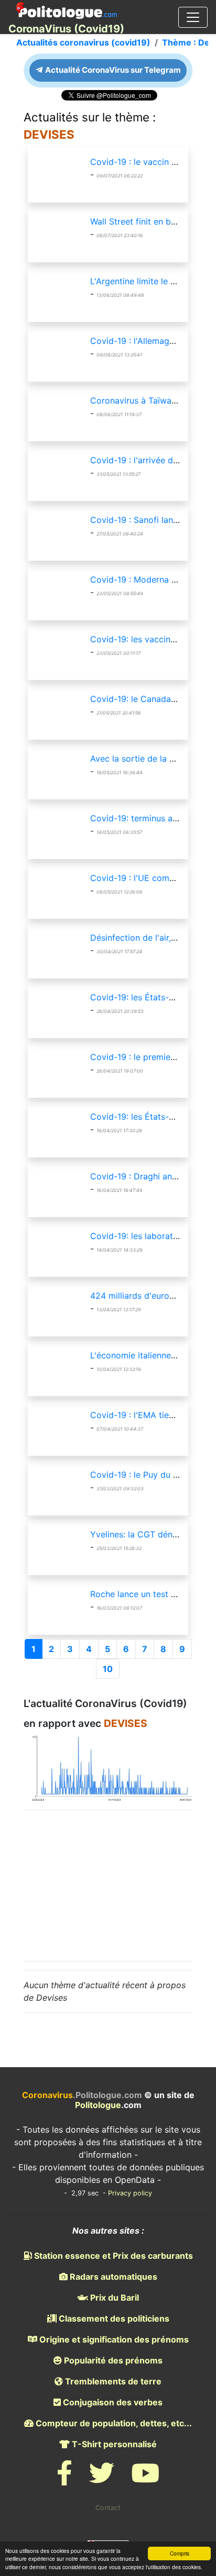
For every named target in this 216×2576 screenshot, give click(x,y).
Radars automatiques (112, 2277)
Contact (108, 2508)
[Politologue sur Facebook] (64, 2479)
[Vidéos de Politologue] (145, 2479)
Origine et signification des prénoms (113, 2339)
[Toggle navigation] (193, 17)
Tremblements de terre (112, 2381)
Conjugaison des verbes (112, 2402)
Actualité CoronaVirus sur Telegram (112, 70)
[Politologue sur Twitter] (102, 2479)
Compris (180, 2553)
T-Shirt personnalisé (113, 2444)
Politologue (98, 2105)
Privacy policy (130, 2193)
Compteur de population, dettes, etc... (113, 2423)
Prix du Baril (114, 2298)
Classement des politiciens (113, 2318)
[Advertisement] (108, 1884)
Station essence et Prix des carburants (112, 2256)
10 (108, 1669)
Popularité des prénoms (112, 2360)
